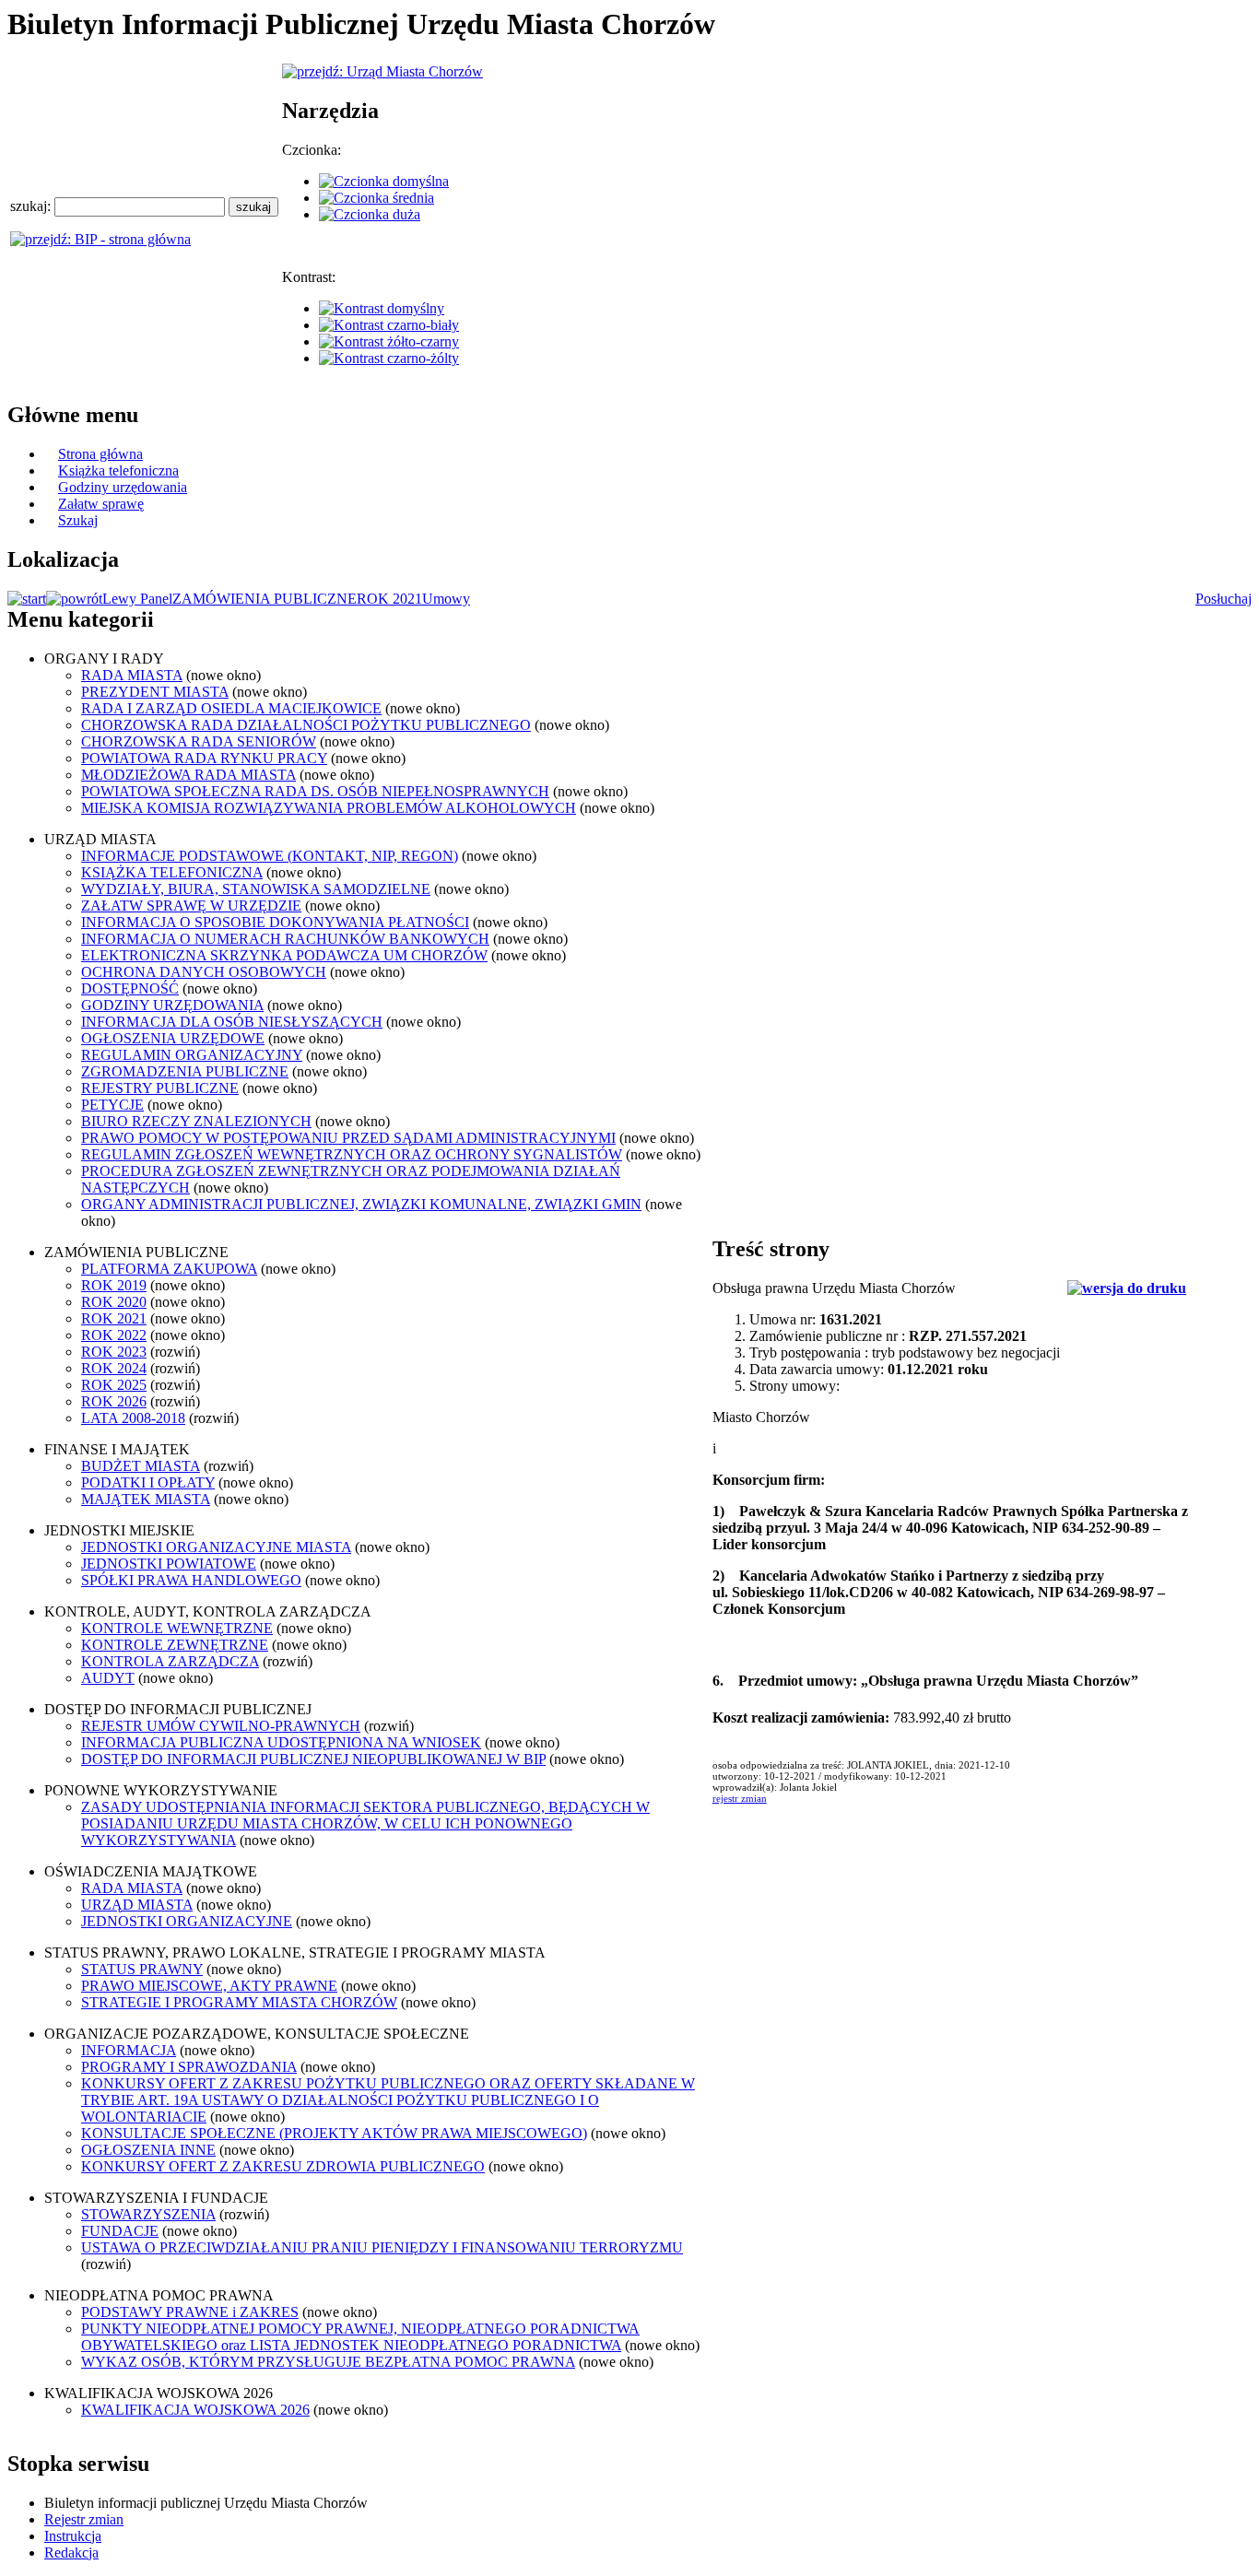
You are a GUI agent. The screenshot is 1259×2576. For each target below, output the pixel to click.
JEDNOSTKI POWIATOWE (169, 1564)
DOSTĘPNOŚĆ (130, 988)
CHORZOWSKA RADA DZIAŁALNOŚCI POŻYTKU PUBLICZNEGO (306, 725)
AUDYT (108, 1678)
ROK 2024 (114, 1368)
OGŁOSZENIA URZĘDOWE (173, 1038)
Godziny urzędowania (123, 487)
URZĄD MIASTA (137, 1905)
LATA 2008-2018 (133, 1418)
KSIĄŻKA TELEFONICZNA (172, 872)
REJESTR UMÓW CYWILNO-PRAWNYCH (221, 1726)
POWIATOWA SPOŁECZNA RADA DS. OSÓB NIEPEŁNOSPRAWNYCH (315, 791)
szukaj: (32, 206)
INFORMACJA (129, 2050)
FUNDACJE (120, 2231)
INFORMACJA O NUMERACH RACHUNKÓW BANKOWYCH (285, 939)
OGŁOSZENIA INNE (148, 2150)
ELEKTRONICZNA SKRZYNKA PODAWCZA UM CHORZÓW (284, 955)
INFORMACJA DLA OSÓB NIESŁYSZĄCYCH (232, 1022)
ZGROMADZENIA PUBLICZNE (185, 1071)
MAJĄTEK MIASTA (146, 1499)
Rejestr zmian (84, 2519)
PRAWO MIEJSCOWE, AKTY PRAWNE (209, 1986)
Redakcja (71, 2552)
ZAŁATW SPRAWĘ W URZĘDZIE (191, 906)
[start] (27, 599)
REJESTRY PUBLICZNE (160, 1088)
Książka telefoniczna (118, 471)
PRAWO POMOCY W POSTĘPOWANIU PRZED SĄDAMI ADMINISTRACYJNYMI (348, 1138)
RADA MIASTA (132, 675)
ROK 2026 (114, 1401)
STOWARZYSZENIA (148, 2214)
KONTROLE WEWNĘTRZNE (177, 1628)
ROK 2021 (389, 599)
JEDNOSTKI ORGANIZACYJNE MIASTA (216, 1547)
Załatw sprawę (101, 504)
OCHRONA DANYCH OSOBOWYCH (204, 972)
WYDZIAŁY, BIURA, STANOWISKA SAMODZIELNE (256, 889)
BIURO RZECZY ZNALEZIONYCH (196, 1121)
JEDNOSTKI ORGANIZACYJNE (187, 1921)
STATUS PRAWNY (142, 1969)
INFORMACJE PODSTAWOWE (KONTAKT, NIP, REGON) (270, 856)
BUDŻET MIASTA (141, 1466)
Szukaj (78, 520)
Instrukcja (73, 2536)
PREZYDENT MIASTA (155, 692)
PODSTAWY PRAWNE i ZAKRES (190, 2312)
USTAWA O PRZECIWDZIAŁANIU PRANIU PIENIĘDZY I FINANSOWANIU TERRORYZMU (382, 2247)
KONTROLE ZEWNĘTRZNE (175, 1645)
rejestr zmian (740, 1798)
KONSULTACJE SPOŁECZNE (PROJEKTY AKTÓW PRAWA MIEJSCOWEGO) (334, 2133)
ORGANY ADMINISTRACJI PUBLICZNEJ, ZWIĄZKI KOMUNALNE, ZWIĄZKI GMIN (361, 1204)
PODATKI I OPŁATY (148, 1482)
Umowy (446, 599)
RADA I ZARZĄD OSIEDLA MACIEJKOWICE (231, 708)
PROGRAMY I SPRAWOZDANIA (189, 2067)
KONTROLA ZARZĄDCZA (170, 1661)
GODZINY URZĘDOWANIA (172, 1005)
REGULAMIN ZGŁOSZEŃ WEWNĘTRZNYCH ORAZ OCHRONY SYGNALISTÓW (352, 1154)
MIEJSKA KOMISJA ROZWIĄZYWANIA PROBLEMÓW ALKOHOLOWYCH (329, 808)
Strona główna (100, 454)
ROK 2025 (114, 1385)
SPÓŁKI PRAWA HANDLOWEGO (191, 1580)
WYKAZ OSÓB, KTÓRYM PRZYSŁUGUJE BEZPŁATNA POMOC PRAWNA (328, 2362)
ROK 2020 (114, 1302)
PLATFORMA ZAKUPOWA (169, 1269)
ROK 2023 (114, 1352)
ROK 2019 (114, 1285)
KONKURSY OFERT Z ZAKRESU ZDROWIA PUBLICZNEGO (283, 2166)
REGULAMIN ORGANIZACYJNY (192, 1055)
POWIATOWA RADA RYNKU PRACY (204, 758)
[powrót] (74, 599)
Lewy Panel (137, 599)
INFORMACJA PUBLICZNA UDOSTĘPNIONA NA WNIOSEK (281, 1742)
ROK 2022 (114, 1335)
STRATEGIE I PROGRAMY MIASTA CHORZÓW (239, 2002)
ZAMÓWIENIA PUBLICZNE (265, 599)
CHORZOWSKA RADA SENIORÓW (199, 741)
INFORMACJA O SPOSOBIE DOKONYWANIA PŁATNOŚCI (275, 922)
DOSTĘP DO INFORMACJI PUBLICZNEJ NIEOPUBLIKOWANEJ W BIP (313, 1759)
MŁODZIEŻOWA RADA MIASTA (188, 775)
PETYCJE (112, 1105)
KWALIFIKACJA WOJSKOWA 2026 (195, 2410)
